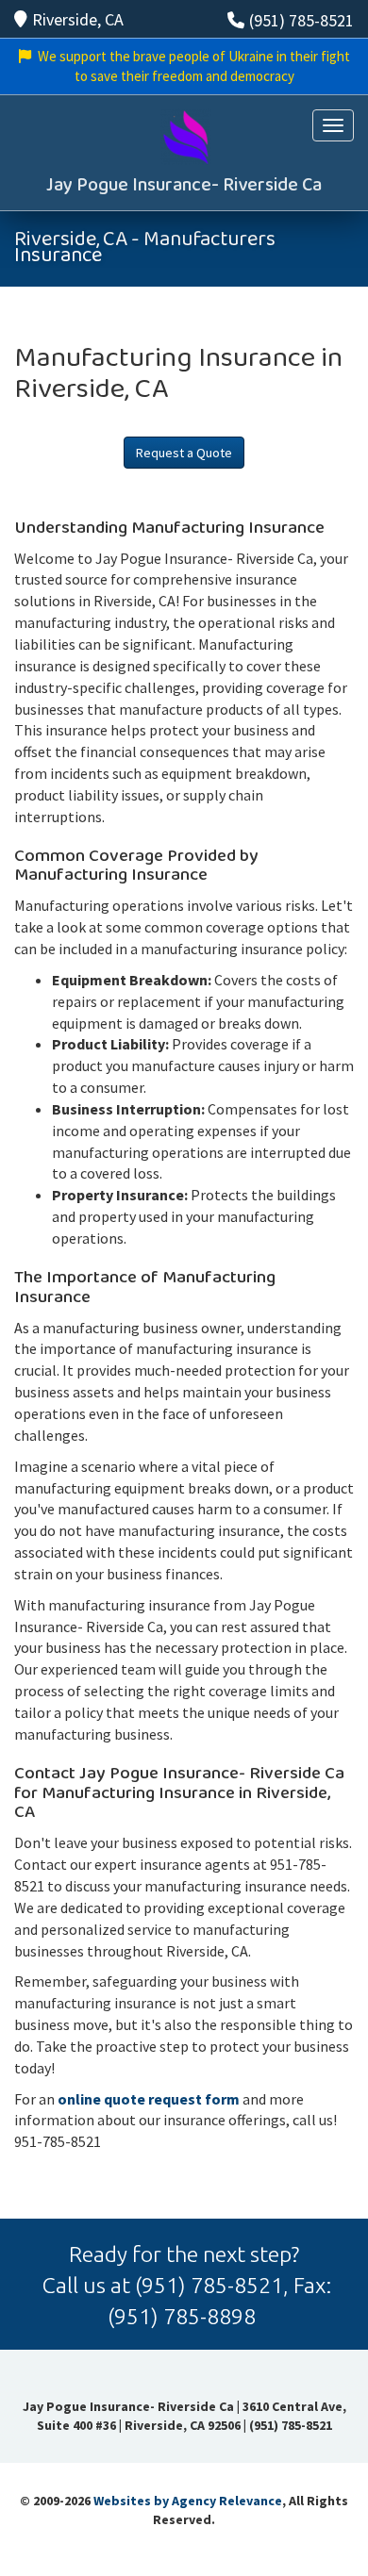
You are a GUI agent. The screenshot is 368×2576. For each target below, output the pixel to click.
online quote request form (149, 2099)
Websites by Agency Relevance (188, 2501)
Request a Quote (184, 453)
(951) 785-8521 (301, 20)
